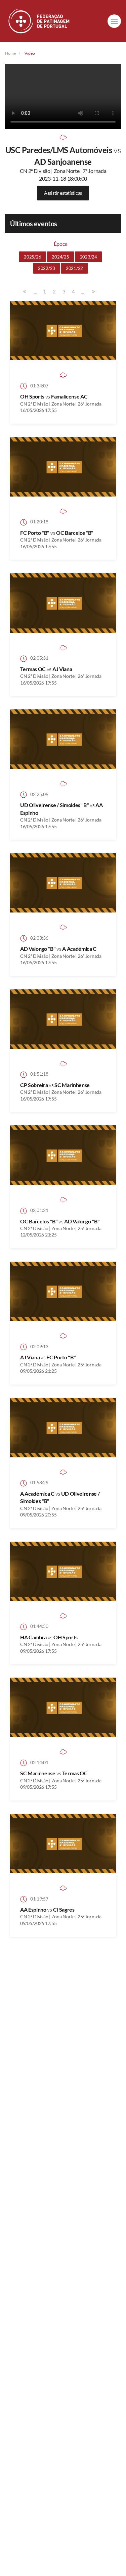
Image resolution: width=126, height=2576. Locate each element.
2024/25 (60, 257)
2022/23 (47, 268)
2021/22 (74, 268)
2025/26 (32, 257)
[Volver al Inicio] (40, 21)
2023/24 (89, 257)
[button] (114, 21)
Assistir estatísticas (63, 193)
